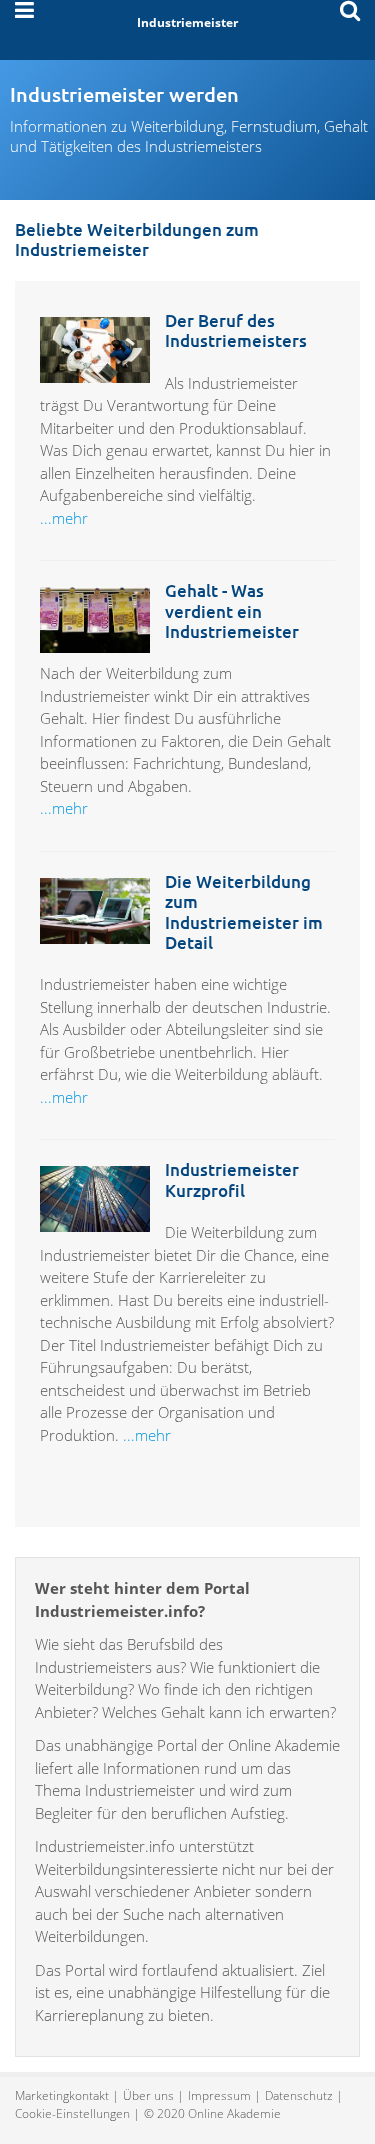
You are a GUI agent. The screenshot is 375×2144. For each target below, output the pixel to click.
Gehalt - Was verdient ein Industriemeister (232, 611)
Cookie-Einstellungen (72, 2113)
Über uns (148, 2095)
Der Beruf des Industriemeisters (236, 330)
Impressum (219, 2095)
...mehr (64, 518)
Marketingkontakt (62, 2095)
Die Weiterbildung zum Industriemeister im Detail (244, 912)
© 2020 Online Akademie (212, 2113)
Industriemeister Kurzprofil (232, 1179)
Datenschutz (299, 2095)
